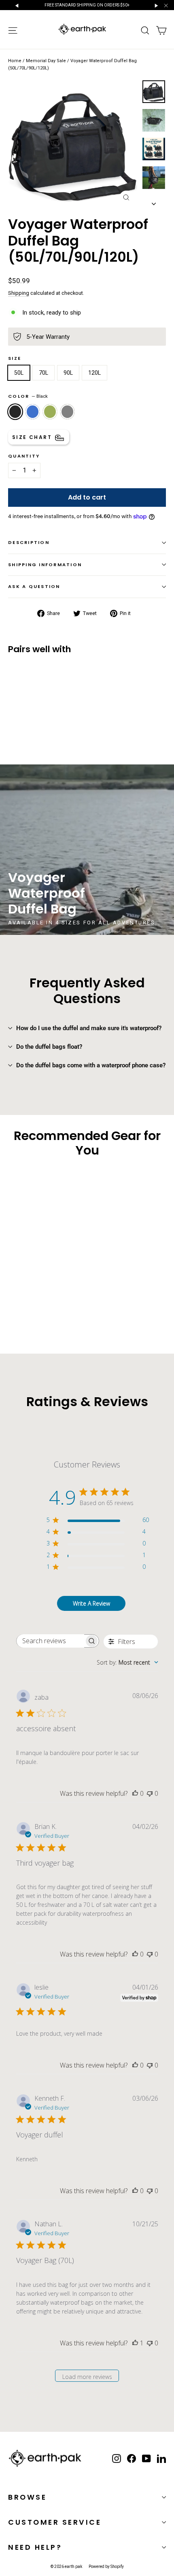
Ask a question (34, 586)
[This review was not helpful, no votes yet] (150, 1793)
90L (68, 373)
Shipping (19, 293)
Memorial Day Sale (46, 61)
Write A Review (91, 1603)
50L (19, 373)
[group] (87, 850)
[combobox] (127, 1662)
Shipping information (45, 565)
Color (28, 396)
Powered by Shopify (106, 2567)
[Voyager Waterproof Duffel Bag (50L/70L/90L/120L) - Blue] (21, 720)
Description (29, 542)
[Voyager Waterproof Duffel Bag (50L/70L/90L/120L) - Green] (30, 720)
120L (94, 373)
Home (15, 61)
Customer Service (55, 2522)
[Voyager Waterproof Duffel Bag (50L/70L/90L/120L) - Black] (13, 720)
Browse (27, 2497)
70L (43, 373)
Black (15, 411)
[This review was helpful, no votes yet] (135, 1793)
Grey (67, 411)
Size (15, 359)
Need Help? (35, 2547)
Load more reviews (87, 2377)
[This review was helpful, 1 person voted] (135, 2343)
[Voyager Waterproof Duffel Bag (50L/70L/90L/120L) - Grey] (39, 720)
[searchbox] (50, 1641)
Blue (33, 411)
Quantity (24, 456)
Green (50, 411)
